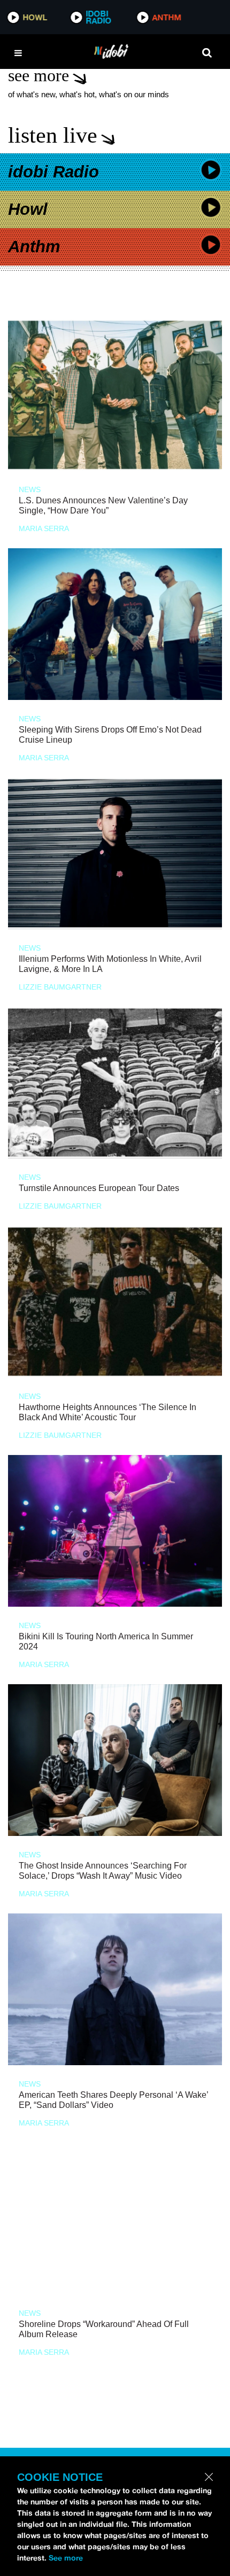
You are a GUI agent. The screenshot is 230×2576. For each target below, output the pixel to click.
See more (66, 2558)
